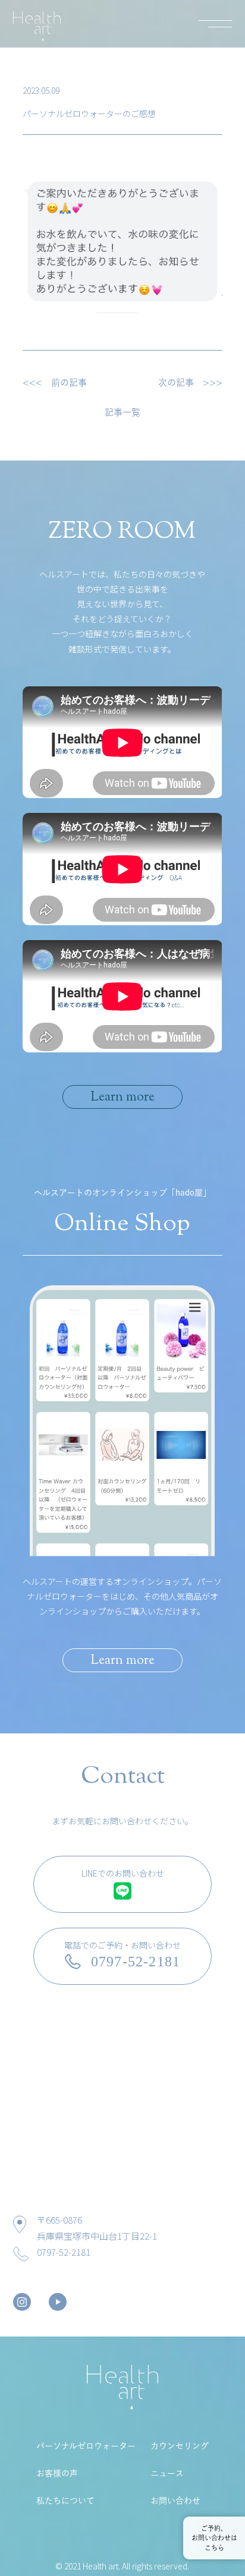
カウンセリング (180, 2446)
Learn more (122, 1098)
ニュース (167, 2473)
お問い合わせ (175, 2501)
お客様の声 (57, 2473)
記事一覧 (122, 412)
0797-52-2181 (64, 2252)
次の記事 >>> (190, 382)
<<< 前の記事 (55, 382)
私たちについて (65, 2501)
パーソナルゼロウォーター (86, 2446)
